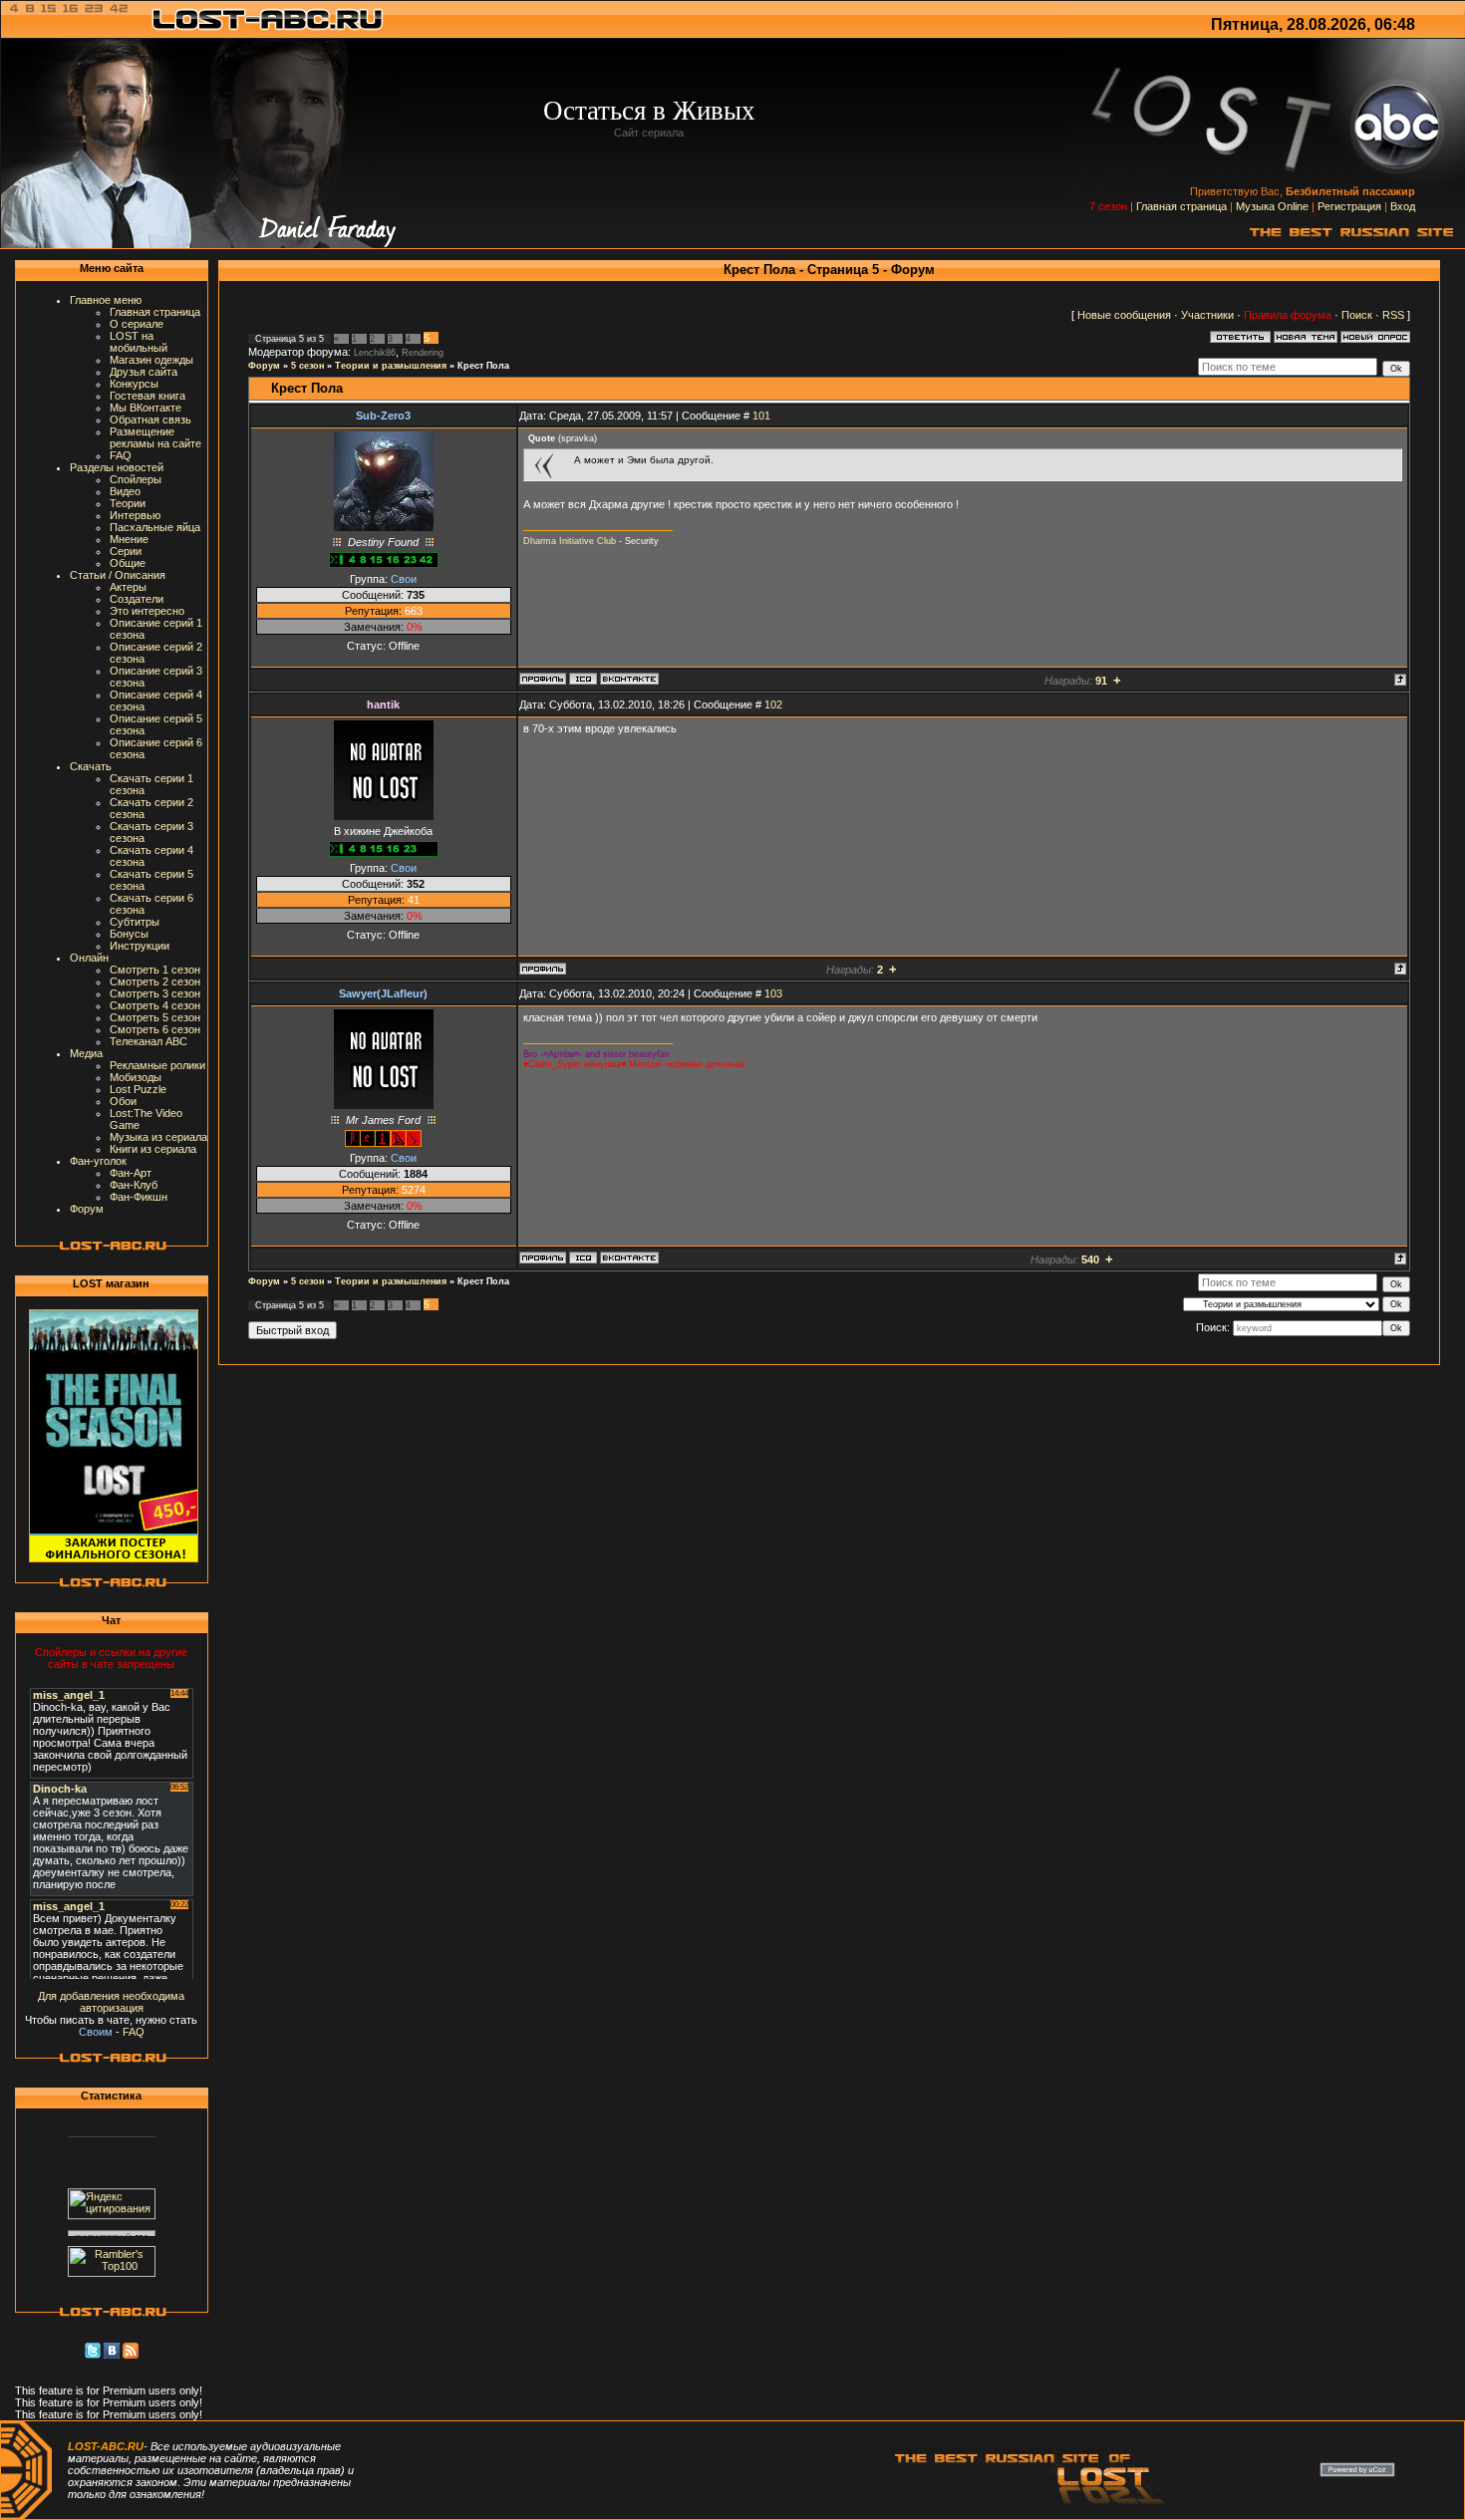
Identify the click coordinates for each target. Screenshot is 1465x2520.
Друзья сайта (144, 372)
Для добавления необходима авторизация (111, 2002)
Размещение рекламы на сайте (155, 437)
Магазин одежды (151, 360)
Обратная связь (150, 420)
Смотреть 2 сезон (155, 981)
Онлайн (89, 958)
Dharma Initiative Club (570, 541)
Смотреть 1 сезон (155, 970)
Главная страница (1181, 206)
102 (773, 704)
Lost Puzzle (138, 1089)
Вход (1403, 206)
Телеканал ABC (148, 1041)
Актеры (128, 587)
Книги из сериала (153, 1149)
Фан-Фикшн (139, 1197)
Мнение (129, 539)
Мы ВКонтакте (146, 408)
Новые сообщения (1124, 315)
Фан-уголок (98, 1161)
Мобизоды (136, 1077)
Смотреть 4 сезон (155, 1005)
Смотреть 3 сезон (155, 993)
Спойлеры (136, 479)
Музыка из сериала (158, 1137)
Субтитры (135, 922)
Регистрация (1349, 206)
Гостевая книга (147, 396)
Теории (128, 503)
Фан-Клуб (134, 1185)
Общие (128, 563)
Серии (126, 551)
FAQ (121, 455)
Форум (87, 1209)
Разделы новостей (117, 467)
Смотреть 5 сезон (155, 1017)
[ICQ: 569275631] (583, 1258)
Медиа (86, 1053)
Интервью (135, 515)
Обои (123, 1101)
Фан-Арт (131, 1173)
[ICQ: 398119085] (583, 679)
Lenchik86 (375, 353)
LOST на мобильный (139, 342)
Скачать (91, 766)
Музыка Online (1272, 206)
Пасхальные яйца (155, 527)
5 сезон (307, 366)
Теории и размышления (391, 366)
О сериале (137, 324)
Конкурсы (134, 384)
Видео (125, 491)
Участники (1207, 315)
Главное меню (106, 300)
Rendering (423, 353)
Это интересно (147, 611)
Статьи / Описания (118, 575)
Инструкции (140, 946)
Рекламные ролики (157, 1065)
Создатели (137, 599)
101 (761, 416)
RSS (1393, 315)
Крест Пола (483, 366)
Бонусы (129, 934)
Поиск (1357, 315)
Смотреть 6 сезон (155, 1029)
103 (773, 993)
